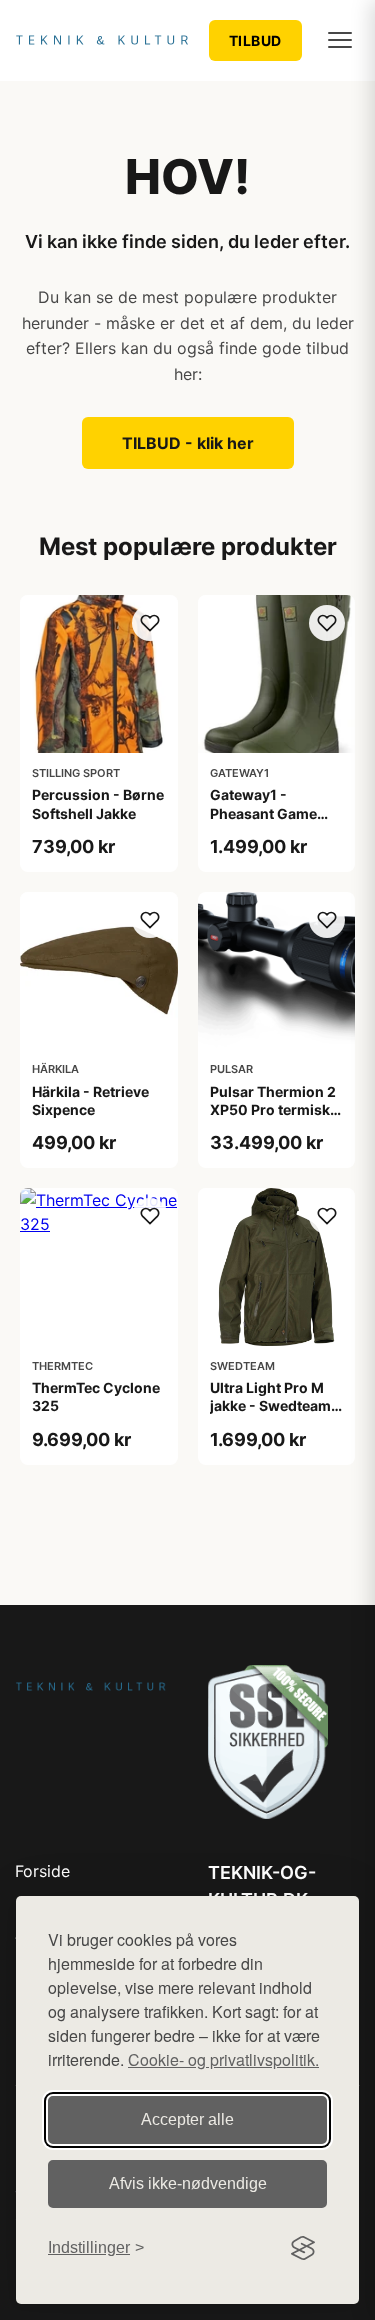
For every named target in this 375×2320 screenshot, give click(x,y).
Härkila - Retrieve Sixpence (90, 1100)
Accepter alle (187, 2119)
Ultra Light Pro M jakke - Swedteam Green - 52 (270, 1405)
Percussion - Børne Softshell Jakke (98, 803)
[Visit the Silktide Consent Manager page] (303, 2248)
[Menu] (340, 40)
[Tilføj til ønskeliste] (150, 623)
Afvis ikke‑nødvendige (188, 2183)
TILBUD (255, 40)
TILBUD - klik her (188, 443)
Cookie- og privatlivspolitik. (223, 2059)
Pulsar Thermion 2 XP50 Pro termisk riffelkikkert (273, 1109)
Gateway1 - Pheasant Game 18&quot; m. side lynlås (266, 822)
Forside (42, 1871)
